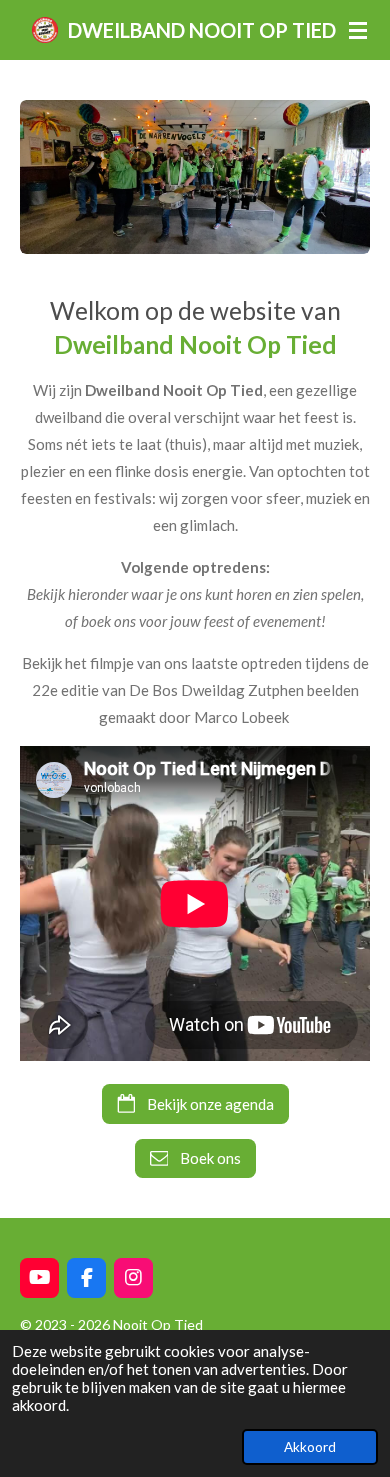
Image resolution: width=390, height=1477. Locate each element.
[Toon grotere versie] (195, 177)
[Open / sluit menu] (358, 30)
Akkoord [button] (310, 1447)
